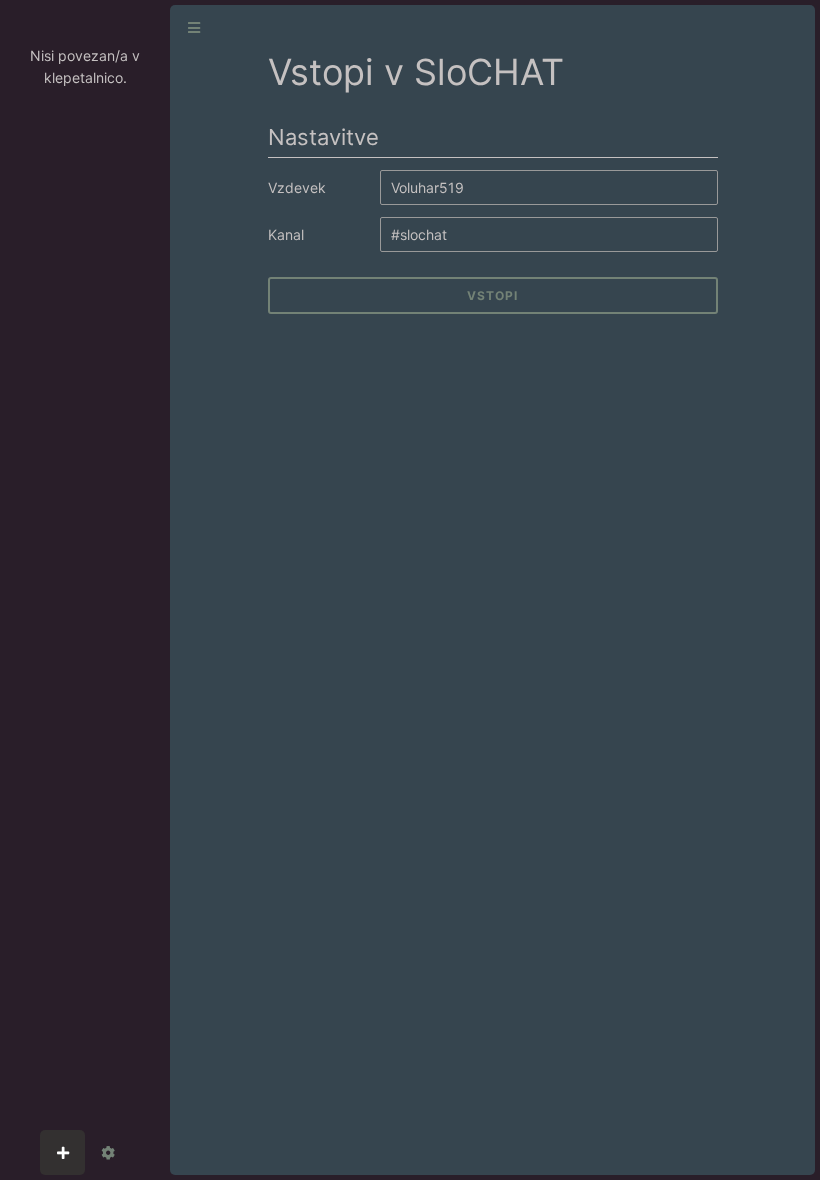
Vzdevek (297, 187)
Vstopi (492, 295)
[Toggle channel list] (194, 28)
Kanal (286, 234)
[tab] (62, 1152)
